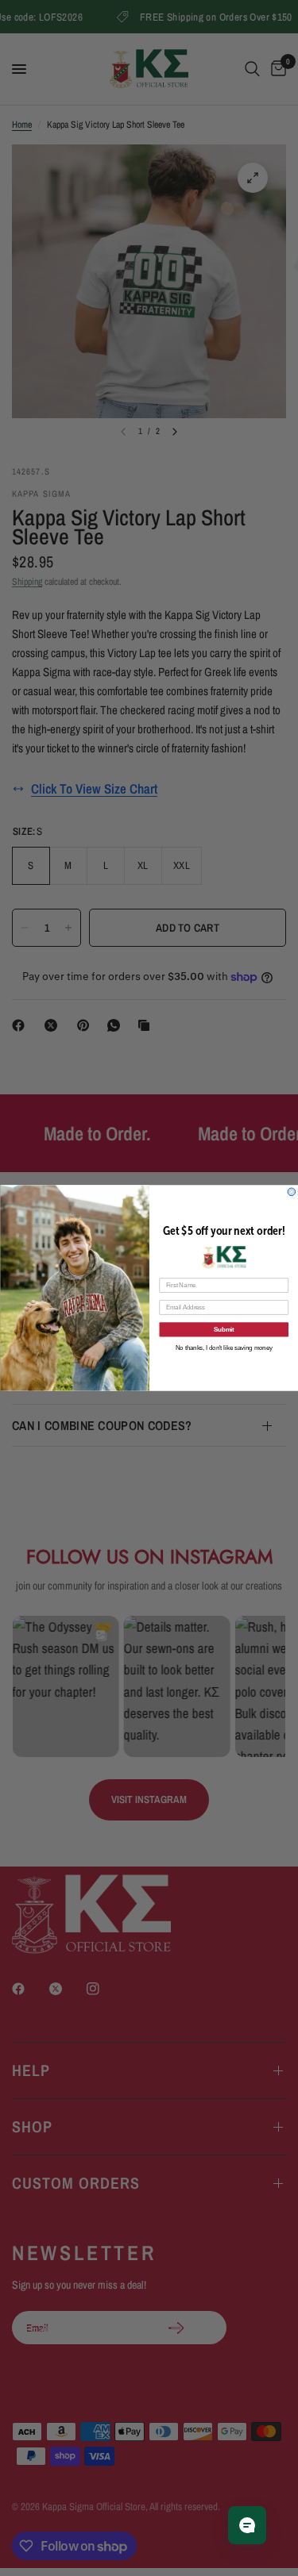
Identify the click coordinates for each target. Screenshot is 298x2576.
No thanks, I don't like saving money (223, 1348)
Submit (223, 1329)
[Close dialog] (292, 1192)
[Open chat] (247, 2525)
